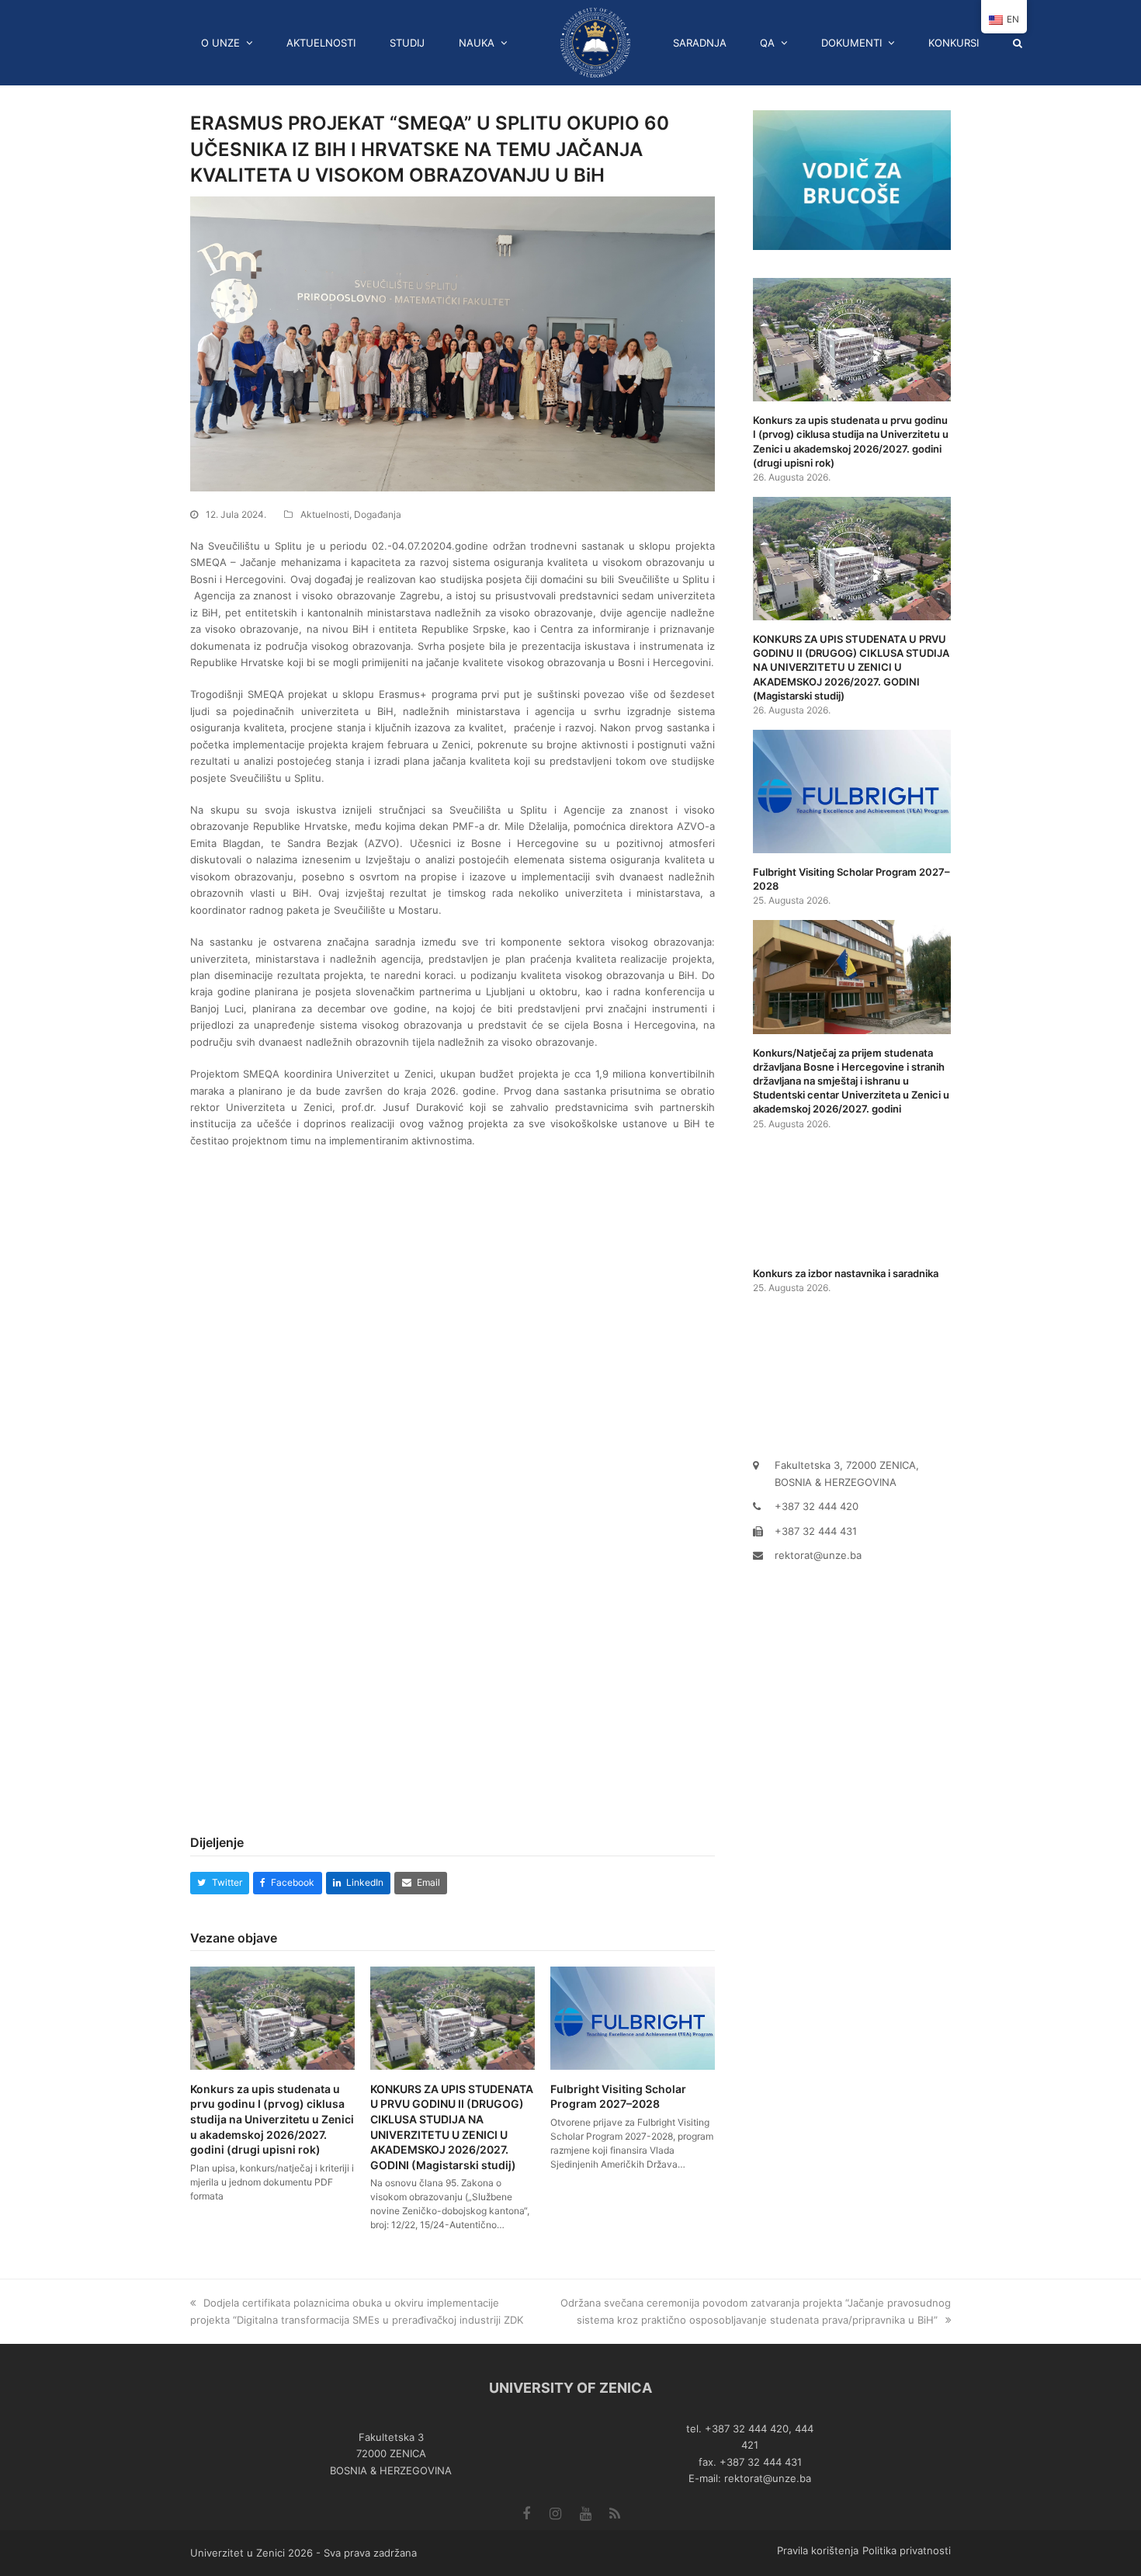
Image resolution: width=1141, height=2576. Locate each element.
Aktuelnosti (325, 514)
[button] (1023, 43)
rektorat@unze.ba (818, 1555)
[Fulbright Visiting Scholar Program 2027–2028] (633, 2018)
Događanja (378, 514)
